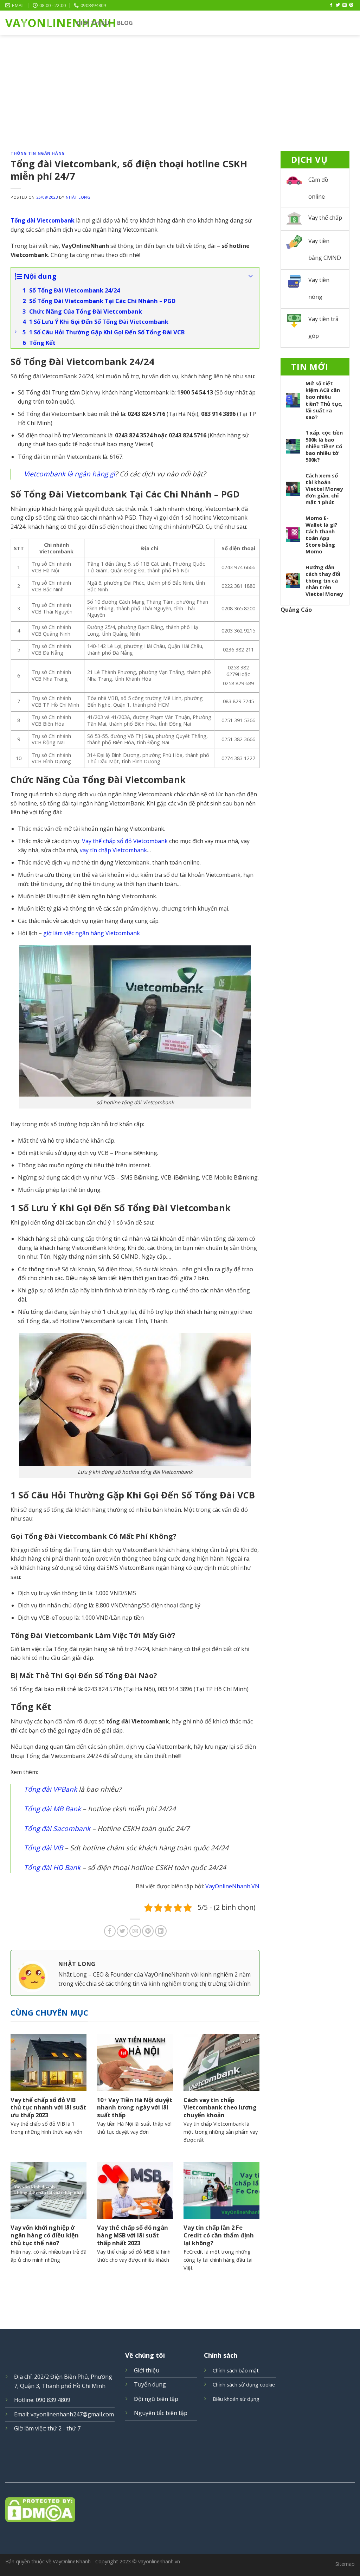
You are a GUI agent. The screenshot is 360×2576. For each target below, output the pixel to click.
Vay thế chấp (325, 218)
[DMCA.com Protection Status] (180, 2510)
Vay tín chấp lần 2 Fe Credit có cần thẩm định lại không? (219, 2235)
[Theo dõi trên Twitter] (338, 5)
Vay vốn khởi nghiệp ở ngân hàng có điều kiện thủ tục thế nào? (45, 2235)
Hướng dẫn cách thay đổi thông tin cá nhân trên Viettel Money (324, 581)
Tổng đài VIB (43, 1848)
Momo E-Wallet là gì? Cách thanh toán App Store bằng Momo (322, 535)
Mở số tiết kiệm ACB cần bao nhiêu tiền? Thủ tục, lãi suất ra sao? (324, 400)
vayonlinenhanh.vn (159, 2561)
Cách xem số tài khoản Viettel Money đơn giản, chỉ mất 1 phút (324, 489)
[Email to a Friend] (135, 1931)
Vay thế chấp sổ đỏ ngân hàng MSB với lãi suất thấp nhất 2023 (133, 2235)
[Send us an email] (345, 5)
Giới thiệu (93, 23)
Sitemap (345, 2564)
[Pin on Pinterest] (148, 1931)
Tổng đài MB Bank (52, 1809)
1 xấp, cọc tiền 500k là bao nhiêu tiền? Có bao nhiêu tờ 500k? (324, 446)
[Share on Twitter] (123, 1931)
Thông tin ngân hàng (38, 153)
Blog (125, 23)
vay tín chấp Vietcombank (113, 850)
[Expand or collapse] (251, 276)
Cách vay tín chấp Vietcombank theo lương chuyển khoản (220, 2108)
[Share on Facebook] (110, 1931)
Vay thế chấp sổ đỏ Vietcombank (125, 841)
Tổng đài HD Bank (52, 1867)
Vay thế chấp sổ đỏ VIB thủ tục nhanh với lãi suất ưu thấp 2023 (48, 2108)
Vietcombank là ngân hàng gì (69, 474)
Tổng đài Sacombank (57, 1828)
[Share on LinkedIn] (161, 1931)
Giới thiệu (147, 2370)
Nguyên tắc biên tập (161, 2413)
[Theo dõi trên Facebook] (331, 5)
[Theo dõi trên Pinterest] (351, 5)
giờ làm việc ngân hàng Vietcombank (92, 933)
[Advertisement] (180, 88)
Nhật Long (78, 197)
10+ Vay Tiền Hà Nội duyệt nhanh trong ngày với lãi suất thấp (135, 2108)
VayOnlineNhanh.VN (232, 1886)
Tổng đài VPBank (50, 1789)
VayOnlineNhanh (36, 23)
